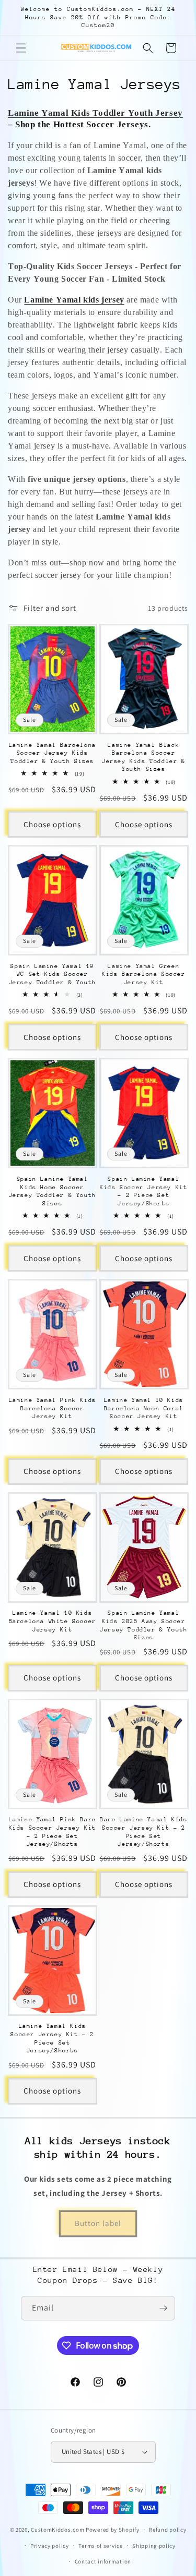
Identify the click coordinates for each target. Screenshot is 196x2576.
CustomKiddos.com (57, 2530)
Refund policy (168, 2530)
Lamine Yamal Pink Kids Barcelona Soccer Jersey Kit (53, 1408)
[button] (21, 48)
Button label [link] (98, 2223)
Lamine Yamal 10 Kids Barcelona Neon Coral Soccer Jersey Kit (144, 1408)
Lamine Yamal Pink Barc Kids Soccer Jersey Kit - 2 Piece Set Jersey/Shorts (53, 1832)
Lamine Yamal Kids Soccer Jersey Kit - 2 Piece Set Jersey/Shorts (52, 2038)
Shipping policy (154, 2546)
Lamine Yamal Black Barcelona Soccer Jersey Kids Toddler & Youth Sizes (144, 757)
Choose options (52, 824)
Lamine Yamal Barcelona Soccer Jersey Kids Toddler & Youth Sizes (53, 753)
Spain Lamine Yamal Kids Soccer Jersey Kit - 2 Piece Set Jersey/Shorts (143, 1191)
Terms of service (100, 2546)
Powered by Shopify (113, 2530)
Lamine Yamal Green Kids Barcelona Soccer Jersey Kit (144, 974)
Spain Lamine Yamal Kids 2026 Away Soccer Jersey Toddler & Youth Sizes (143, 1625)
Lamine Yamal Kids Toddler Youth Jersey (95, 113)
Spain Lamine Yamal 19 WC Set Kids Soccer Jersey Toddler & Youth (53, 974)
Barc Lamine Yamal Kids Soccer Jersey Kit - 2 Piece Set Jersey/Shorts (143, 1832)
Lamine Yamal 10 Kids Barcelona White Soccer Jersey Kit (53, 1621)
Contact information (103, 2561)
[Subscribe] (163, 2308)
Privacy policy (50, 2546)
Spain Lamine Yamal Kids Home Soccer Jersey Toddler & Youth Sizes (53, 1191)
